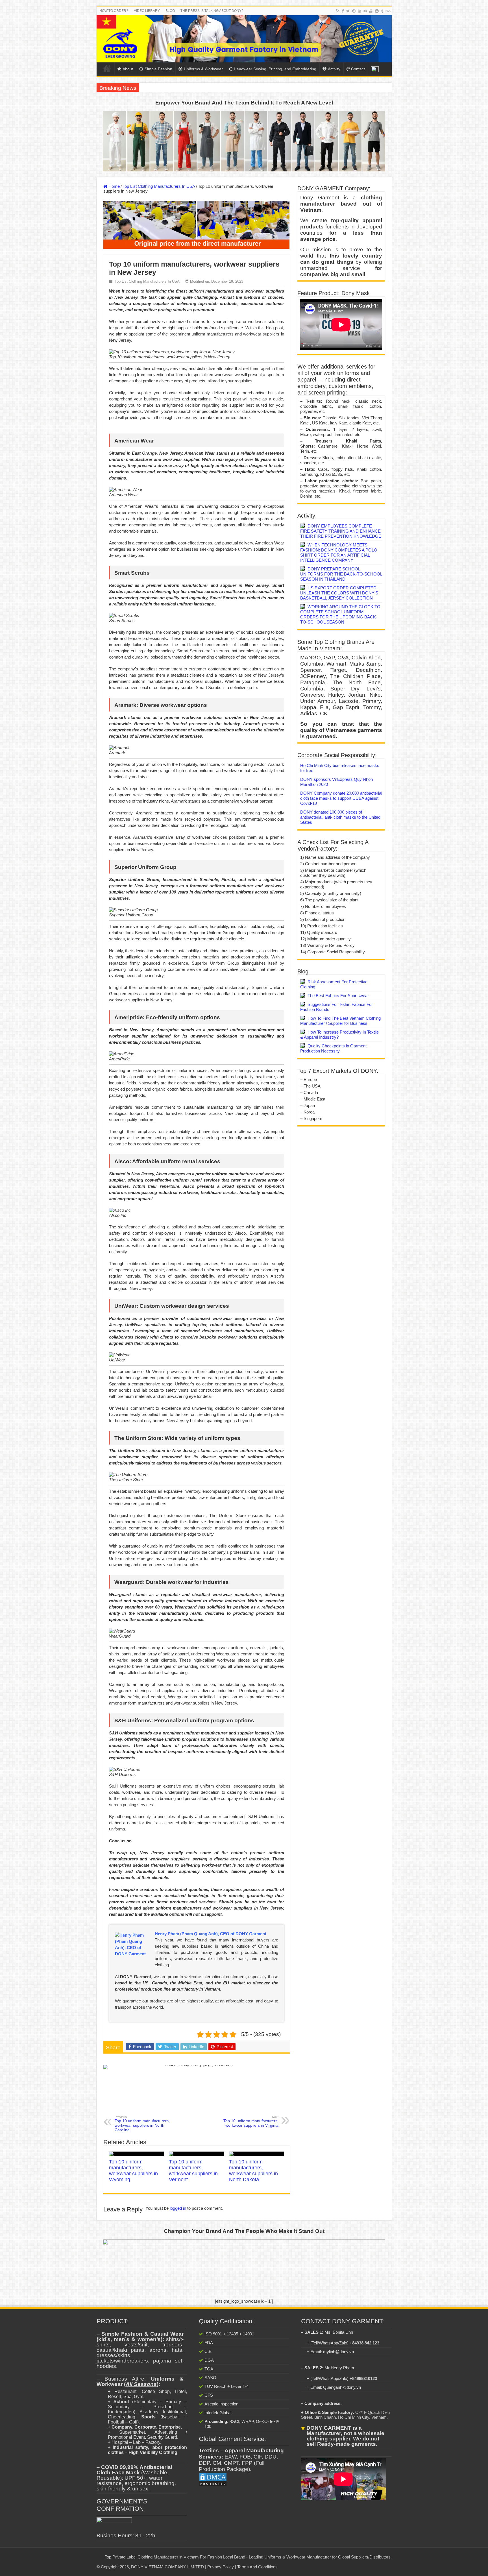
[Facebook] (343, 11)
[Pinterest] (354, 11)
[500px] (388, 11)
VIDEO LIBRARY (147, 11)
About (128, 69)
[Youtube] (371, 11)
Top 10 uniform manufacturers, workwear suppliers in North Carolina (142, 2124)
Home (107, 68)
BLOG (170, 11)
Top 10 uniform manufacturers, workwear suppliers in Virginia (251, 2121)
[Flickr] (365, 11)
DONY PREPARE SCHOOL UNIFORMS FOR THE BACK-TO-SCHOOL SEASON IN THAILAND (341, 574)
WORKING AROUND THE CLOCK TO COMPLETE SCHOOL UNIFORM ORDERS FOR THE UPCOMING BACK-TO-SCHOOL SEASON (340, 614)
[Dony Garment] (244, 39)
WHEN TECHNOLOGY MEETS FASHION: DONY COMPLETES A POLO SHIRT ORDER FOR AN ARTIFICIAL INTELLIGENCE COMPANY (339, 553)
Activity (334, 69)
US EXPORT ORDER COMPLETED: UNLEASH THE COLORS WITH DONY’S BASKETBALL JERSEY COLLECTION (339, 593)
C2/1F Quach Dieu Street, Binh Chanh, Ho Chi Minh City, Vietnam (345, 2415)
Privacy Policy (221, 2567)
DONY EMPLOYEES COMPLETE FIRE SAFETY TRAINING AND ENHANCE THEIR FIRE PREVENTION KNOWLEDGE (341, 531)
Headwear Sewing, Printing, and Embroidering (275, 69)
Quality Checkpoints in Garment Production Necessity (333, 1048)
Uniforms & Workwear (203, 69)
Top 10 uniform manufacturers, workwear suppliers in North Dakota (253, 2171)
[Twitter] (348, 11)
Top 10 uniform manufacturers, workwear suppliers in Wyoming (133, 2171)
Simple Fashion (158, 69)
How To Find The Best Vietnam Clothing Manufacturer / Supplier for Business (340, 1021)
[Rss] (338, 11)
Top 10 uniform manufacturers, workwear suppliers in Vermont (193, 2171)
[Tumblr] (382, 11)
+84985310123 (363, 2378)
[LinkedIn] (360, 11)
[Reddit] (377, 11)
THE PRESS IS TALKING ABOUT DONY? (212, 11)
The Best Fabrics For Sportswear (338, 996)
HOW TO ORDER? (114, 11)
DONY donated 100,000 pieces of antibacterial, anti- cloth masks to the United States (340, 817)
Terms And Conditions (257, 2567)
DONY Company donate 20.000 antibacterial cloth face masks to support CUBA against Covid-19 (341, 798)
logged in (178, 2208)
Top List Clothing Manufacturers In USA (159, 186)
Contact (358, 69)
